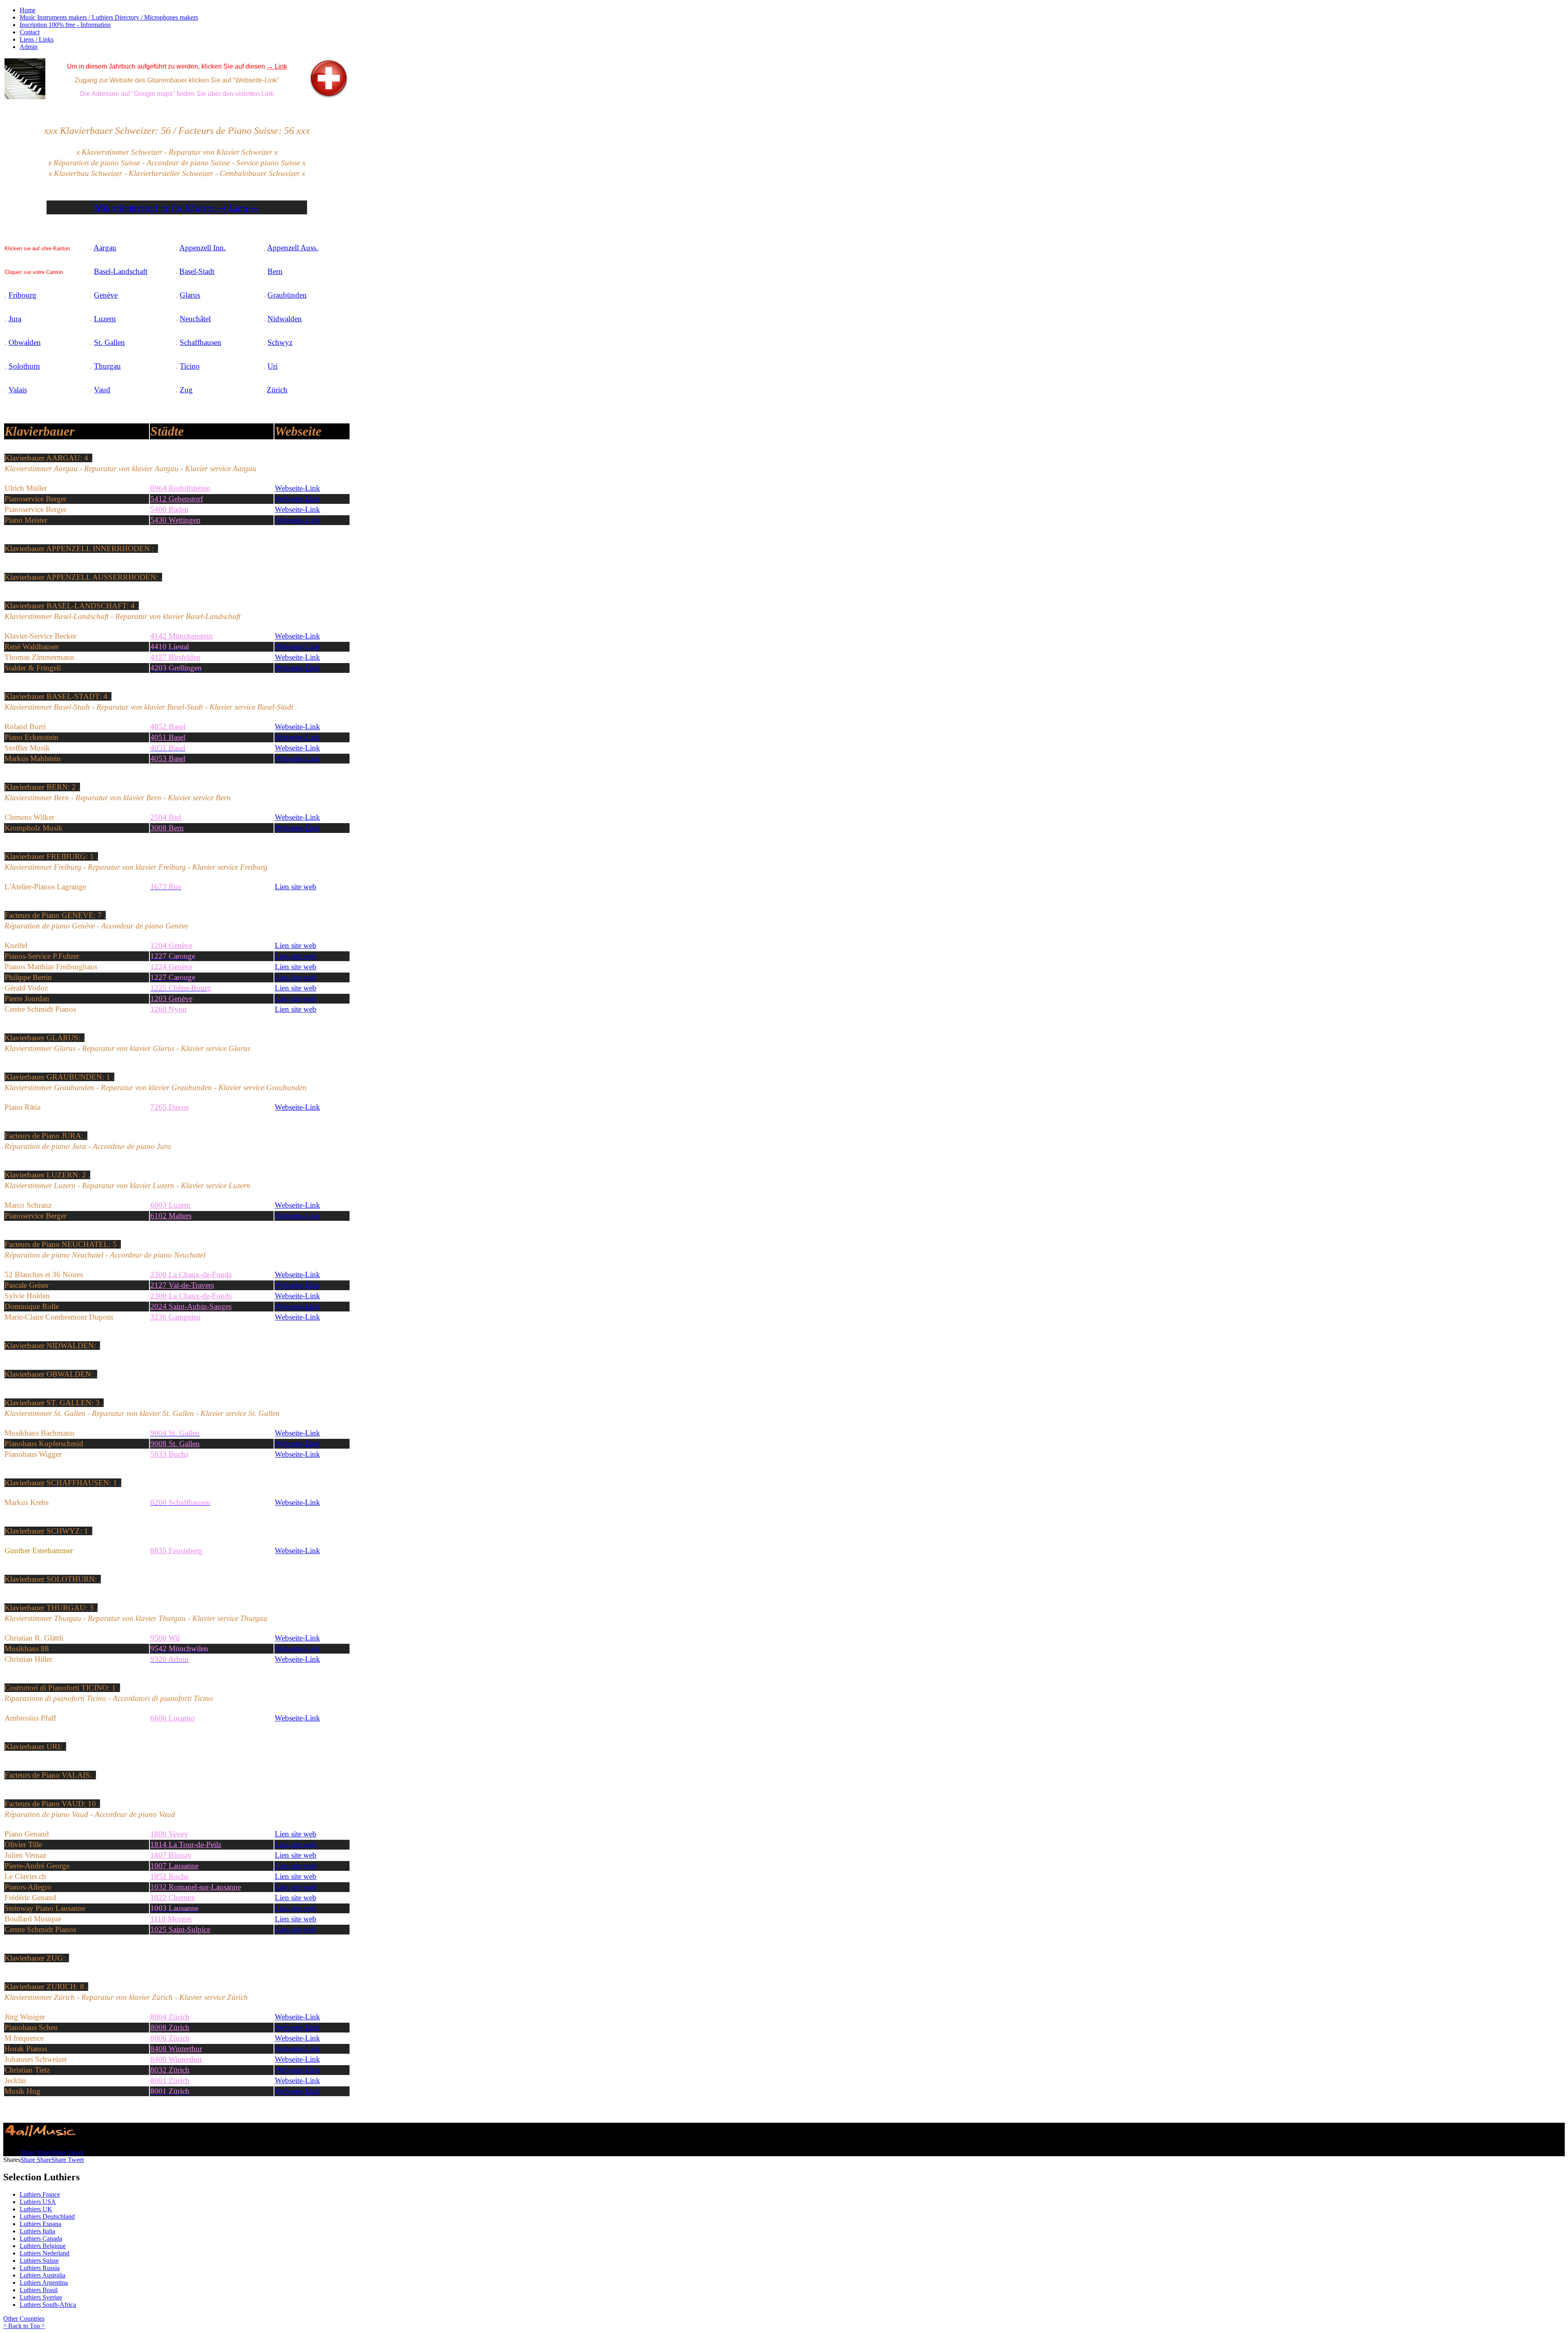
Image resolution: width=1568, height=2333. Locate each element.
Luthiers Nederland (45, 2253)
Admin (29, 47)
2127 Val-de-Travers (182, 1285)
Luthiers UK (36, 2209)
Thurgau (107, 366)
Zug (186, 390)
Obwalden (25, 342)
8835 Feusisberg (176, 1551)
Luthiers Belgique (43, 2246)
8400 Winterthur (176, 2059)
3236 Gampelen (175, 1317)
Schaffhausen (200, 342)
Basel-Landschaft (121, 271)
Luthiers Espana (40, 2224)
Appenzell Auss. (293, 248)
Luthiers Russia (40, 2268)
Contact (30, 32)
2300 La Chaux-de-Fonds (191, 1296)
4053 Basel (168, 758)
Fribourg (22, 295)
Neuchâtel (195, 319)
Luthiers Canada (41, 2238)
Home (28, 10)
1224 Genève (171, 967)
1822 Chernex (173, 1898)
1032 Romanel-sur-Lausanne (196, 1887)
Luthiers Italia (37, 2231)
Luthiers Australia (42, 2275)
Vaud (102, 390)
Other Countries (24, 2319)
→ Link (277, 66)
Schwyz (280, 342)
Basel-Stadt (197, 271)
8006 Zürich (170, 2038)
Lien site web (296, 956)
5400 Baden (169, 509)
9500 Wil (165, 1638)
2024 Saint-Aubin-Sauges (191, 1306)
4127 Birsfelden (175, 657)
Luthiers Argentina (44, 2283)
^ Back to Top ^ (24, 2326)
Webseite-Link (297, 727)
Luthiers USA (38, 2202)
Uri (273, 366)
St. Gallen (109, 342)
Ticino (190, 366)
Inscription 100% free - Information (65, 25)
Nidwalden (285, 319)
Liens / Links (37, 39)
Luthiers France (40, 2194)
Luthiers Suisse (39, 2261)
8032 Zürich (170, 2070)
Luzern (105, 319)
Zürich (277, 390)
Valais (18, 390)
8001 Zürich (170, 2080)
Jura (15, 319)
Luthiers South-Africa (48, 2305)
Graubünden (287, 295)
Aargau (105, 248)
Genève (106, 295)
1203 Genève (171, 998)
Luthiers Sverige (41, 2297)
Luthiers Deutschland (47, 2216)
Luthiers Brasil (39, 2290)
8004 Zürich (170, 2017)
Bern (275, 271)
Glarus (190, 295)
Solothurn (24, 366)
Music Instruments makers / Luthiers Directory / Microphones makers (109, 17)
